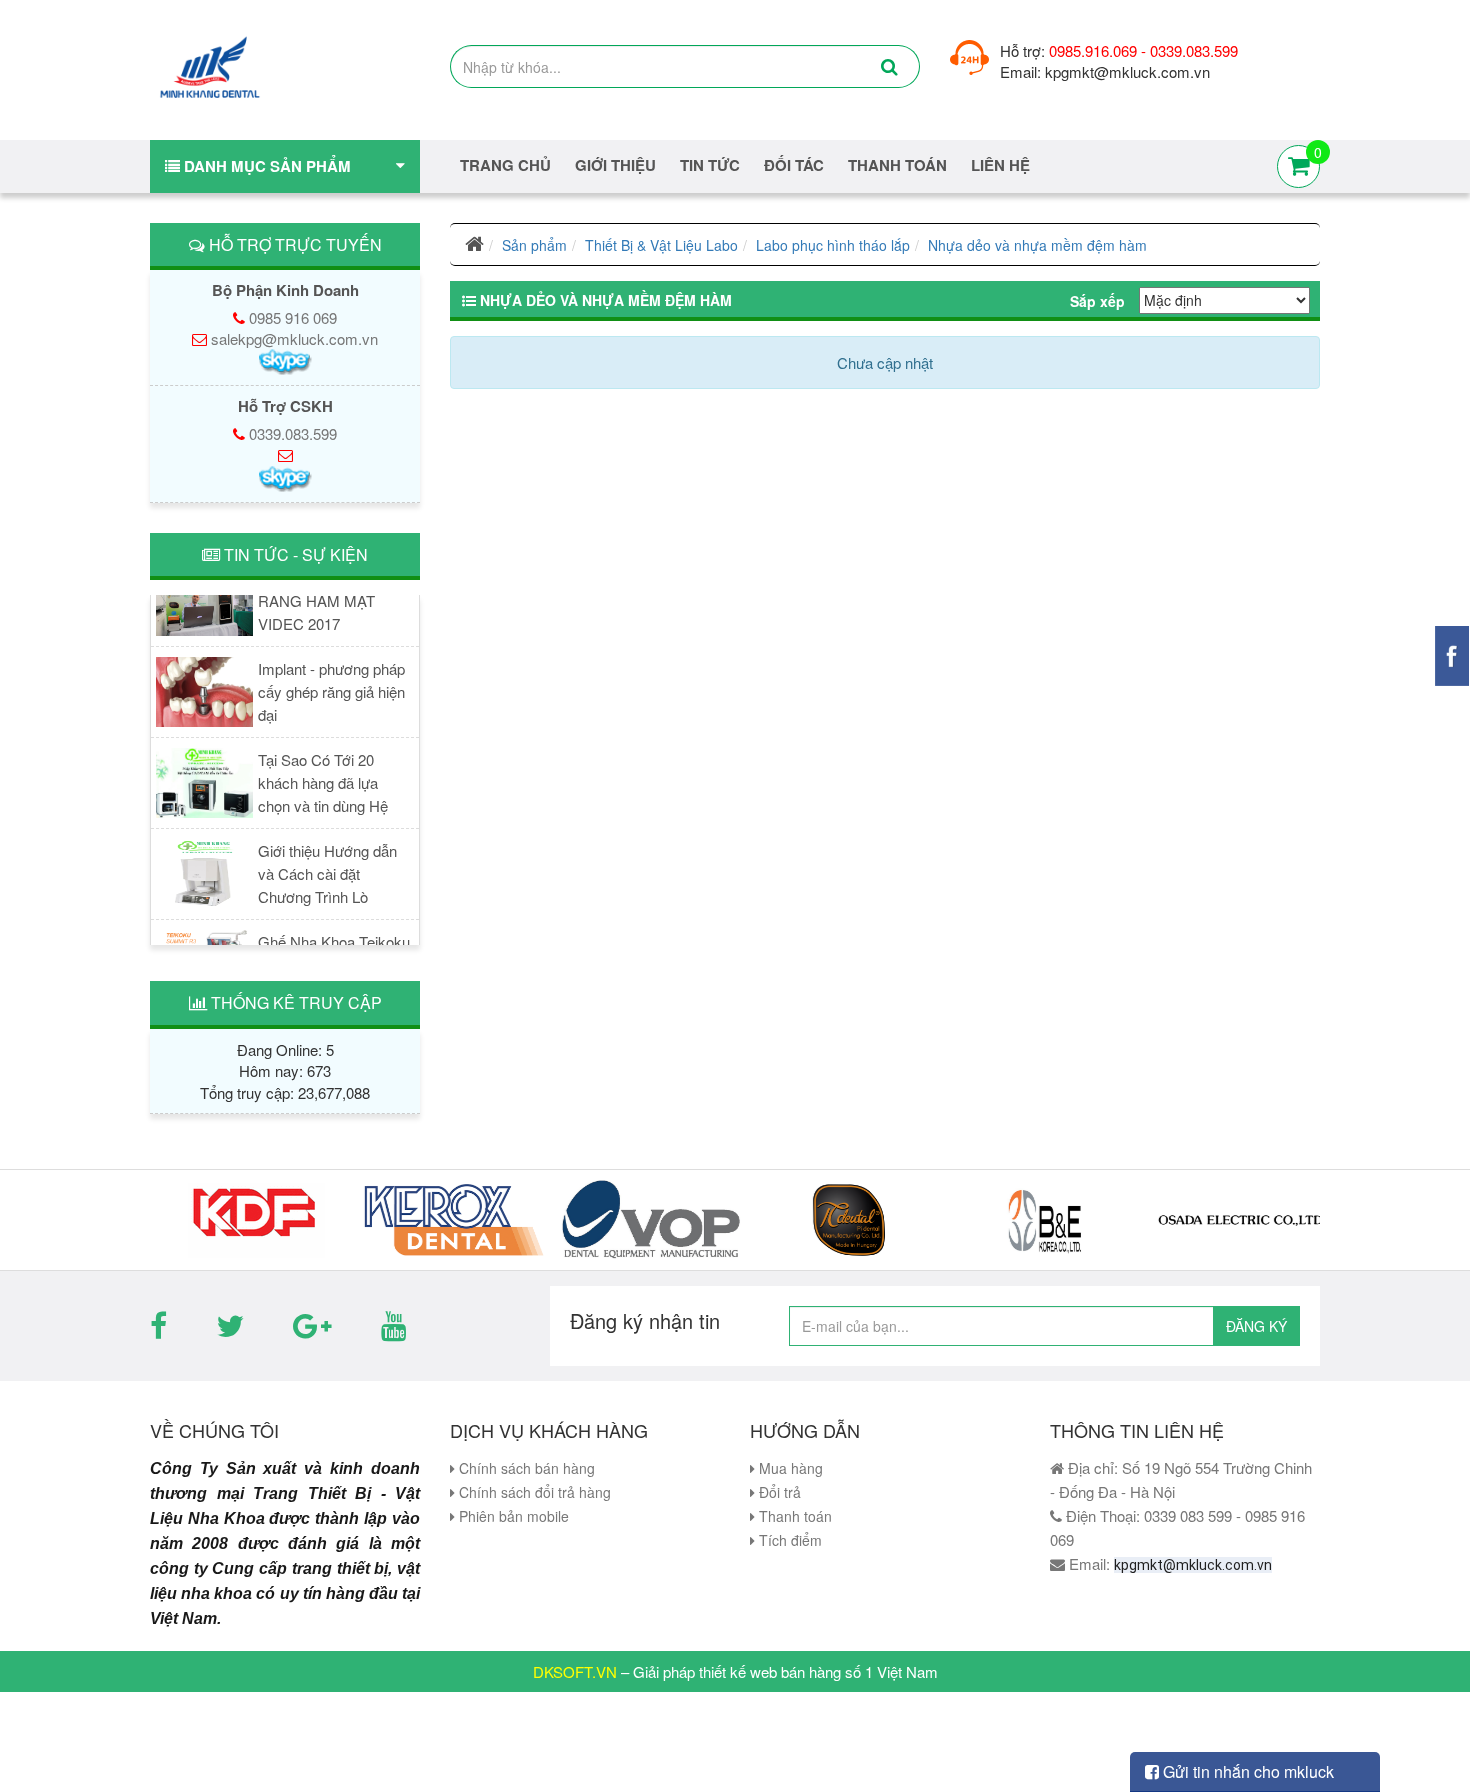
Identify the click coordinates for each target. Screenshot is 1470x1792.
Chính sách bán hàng (525, 1468)
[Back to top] (1434, 1736)
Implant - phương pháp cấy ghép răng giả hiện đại (331, 681)
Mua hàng (789, 1468)
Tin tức (710, 165)
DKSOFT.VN (575, 1671)
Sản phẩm (534, 245)
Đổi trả (778, 1492)
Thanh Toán (897, 165)
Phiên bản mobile (512, 1516)
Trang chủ (505, 165)
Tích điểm (788, 1540)
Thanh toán (793, 1516)
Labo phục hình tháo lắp (833, 245)
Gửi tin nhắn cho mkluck (1246, 1771)
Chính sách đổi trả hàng (533, 1492)
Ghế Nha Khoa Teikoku (334, 931)
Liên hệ (1000, 165)
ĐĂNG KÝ (1256, 1326)
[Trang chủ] (474, 245)
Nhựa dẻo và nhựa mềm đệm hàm (1037, 245)
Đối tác (794, 165)
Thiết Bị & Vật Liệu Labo (661, 245)
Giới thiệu (615, 165)
